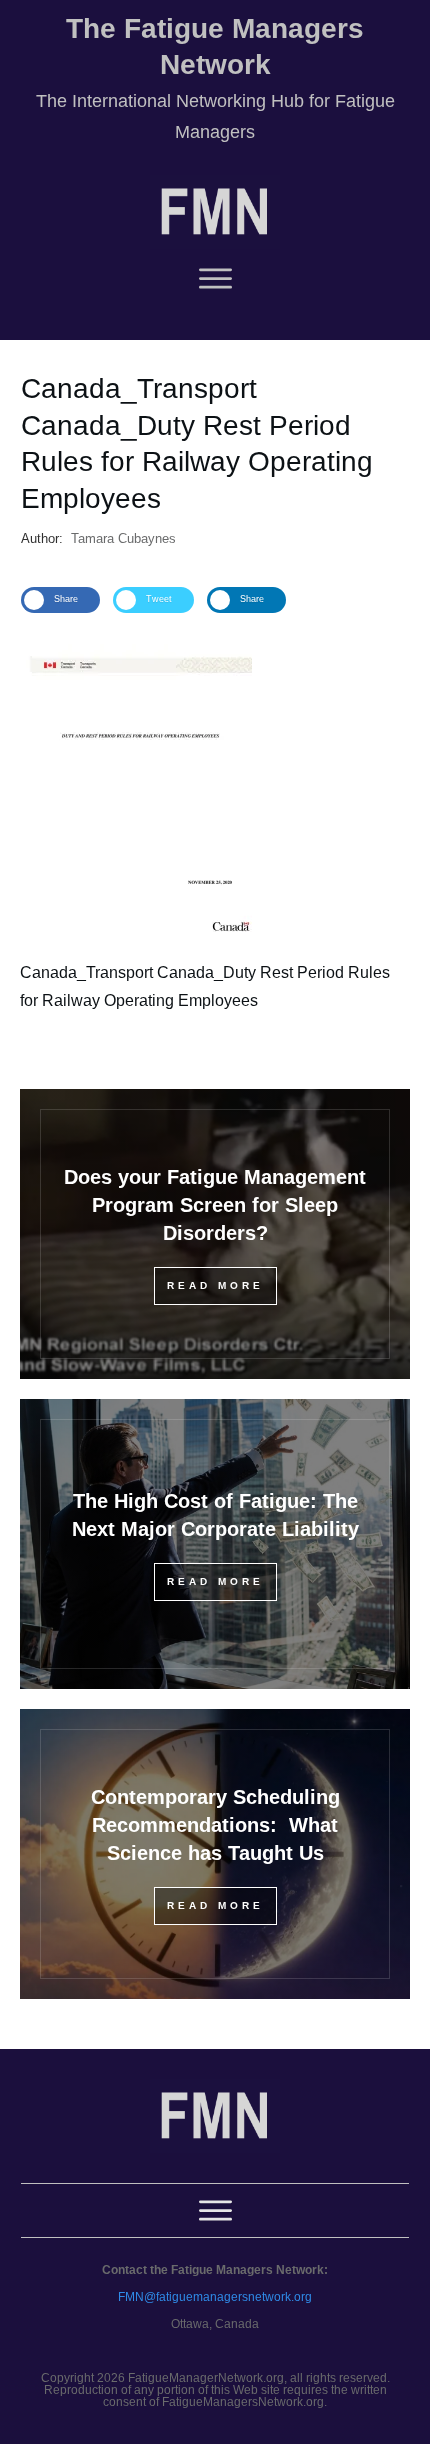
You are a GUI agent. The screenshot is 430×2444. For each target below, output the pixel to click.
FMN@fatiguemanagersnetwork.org (215, 2297)
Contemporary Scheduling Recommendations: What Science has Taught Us (215, 1825)
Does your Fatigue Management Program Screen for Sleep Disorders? (215, 1205)
